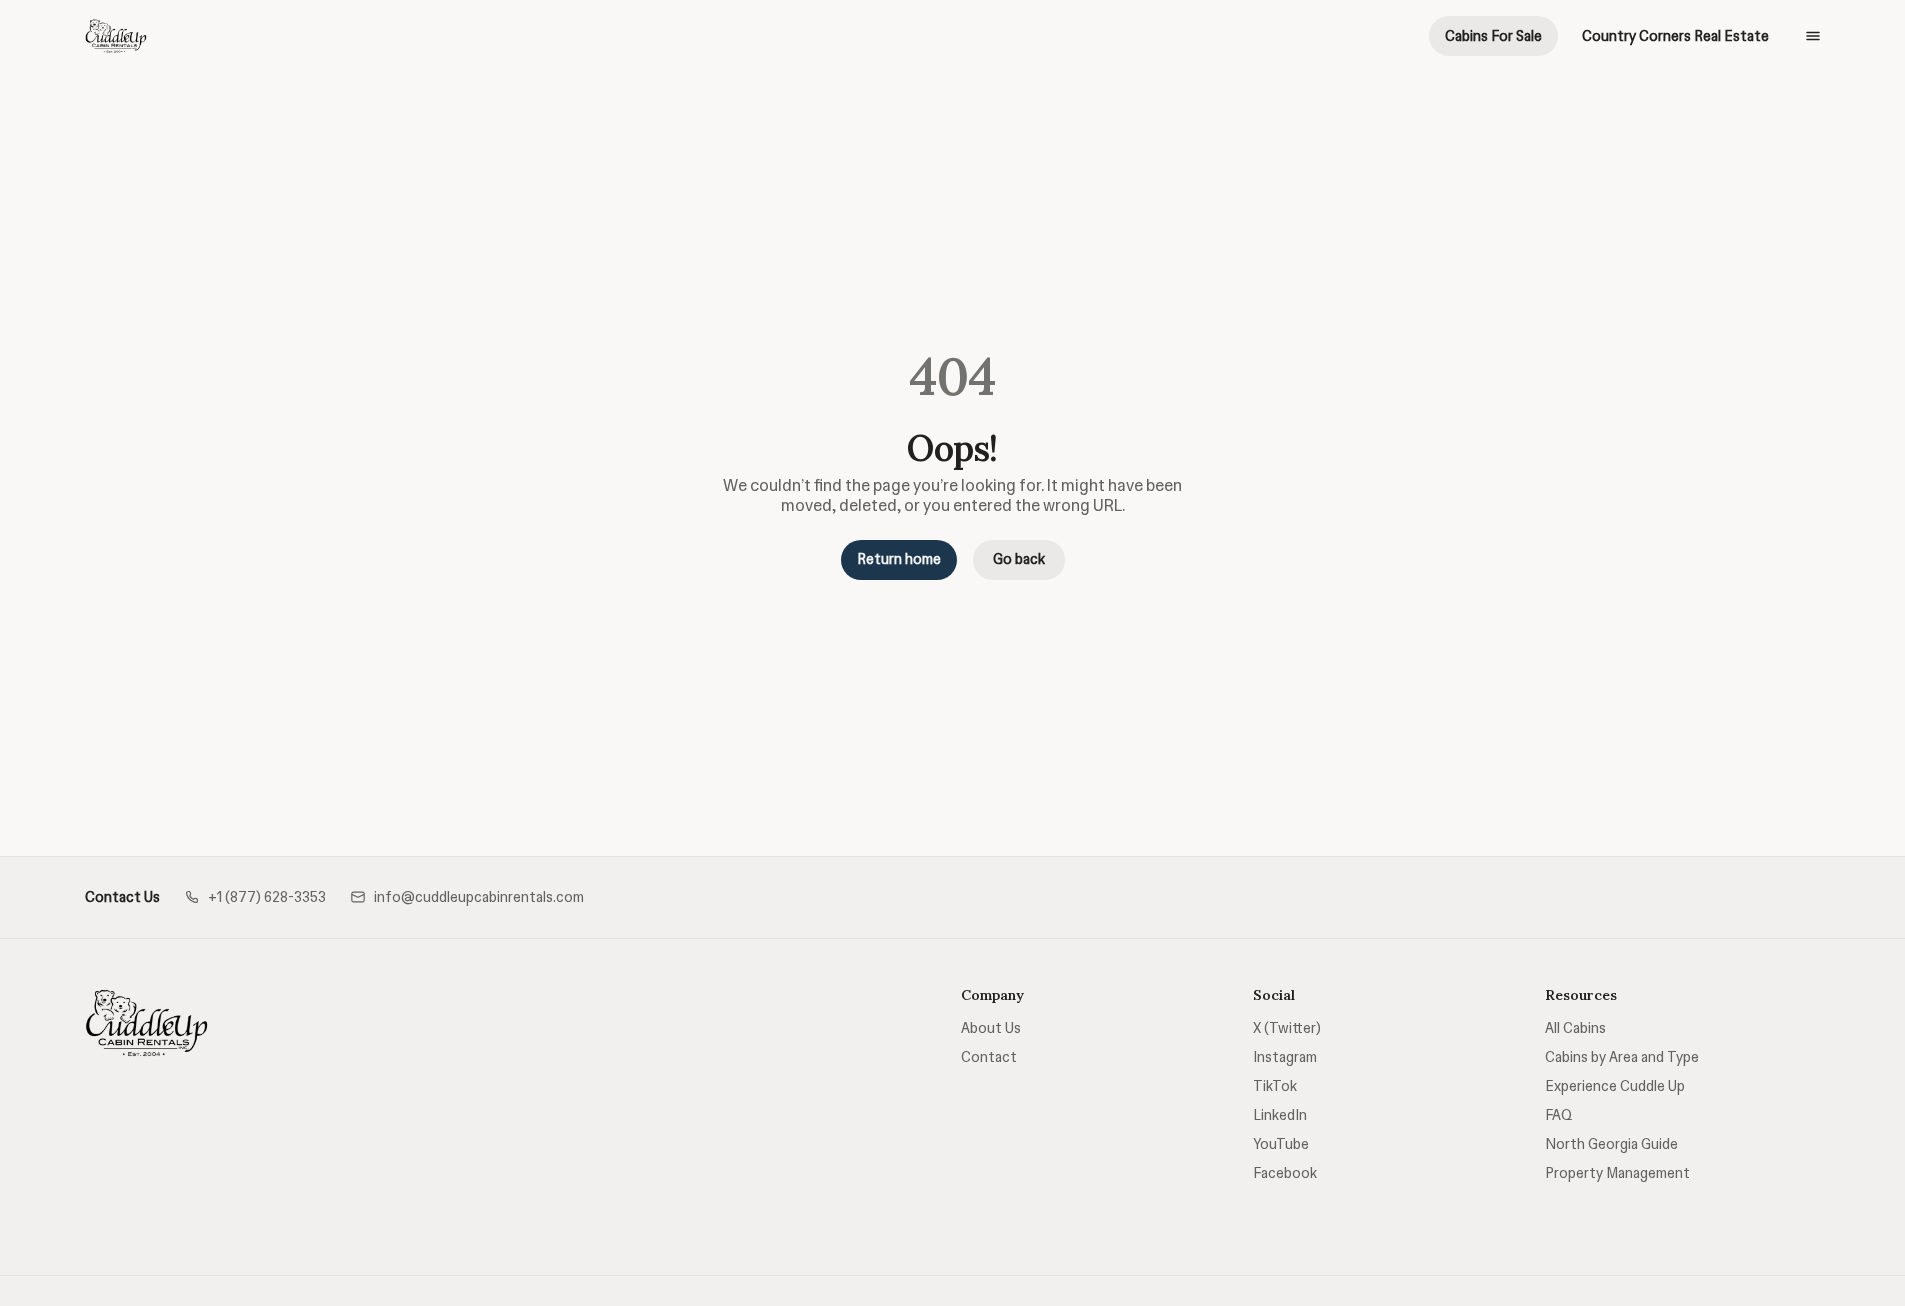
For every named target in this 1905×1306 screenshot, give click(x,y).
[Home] (147, 1023)
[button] (255, 897)
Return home (899, 559)
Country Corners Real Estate (1675, 36)
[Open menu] (1813, 36)
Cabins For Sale (1493, 36)
